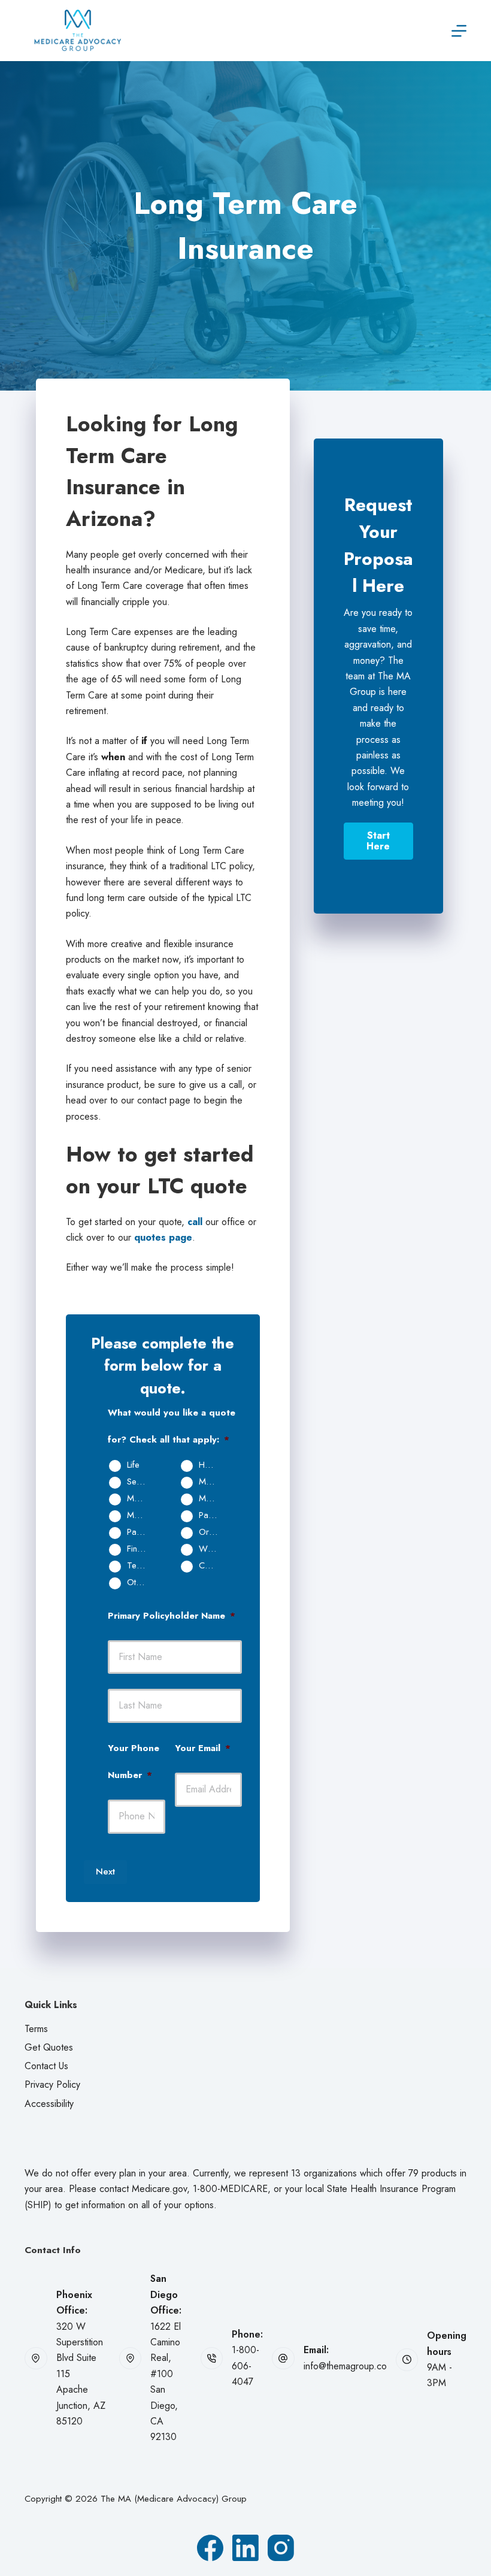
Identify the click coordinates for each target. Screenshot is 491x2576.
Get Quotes (49, 2047)
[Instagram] (281, 2548)
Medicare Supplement (213, 1499)
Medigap (141, 1516)
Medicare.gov (159, 2189)
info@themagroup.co (345, 2366)
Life (133, 1465)
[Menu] (459, 31)
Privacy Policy (52, 2084)
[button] (378, 841)
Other (137, 1583)
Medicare (213, 1482)
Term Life (141, 1566)
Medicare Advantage (141, 1499)
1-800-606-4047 (245, 2366)
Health (210, 1465)
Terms (36, 2029)
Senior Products (141, 1482)
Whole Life (213, 1549)
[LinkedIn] (245, 2548)
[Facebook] (210, 2548)
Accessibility (49, 2104)
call (195, 1222)
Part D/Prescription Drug (213, 1516)
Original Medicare (213, 1532)
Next (105, 1871)
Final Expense (141, 1549)
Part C (139, 1532)
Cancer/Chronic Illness (213, 1566)
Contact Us (46, 2066)
